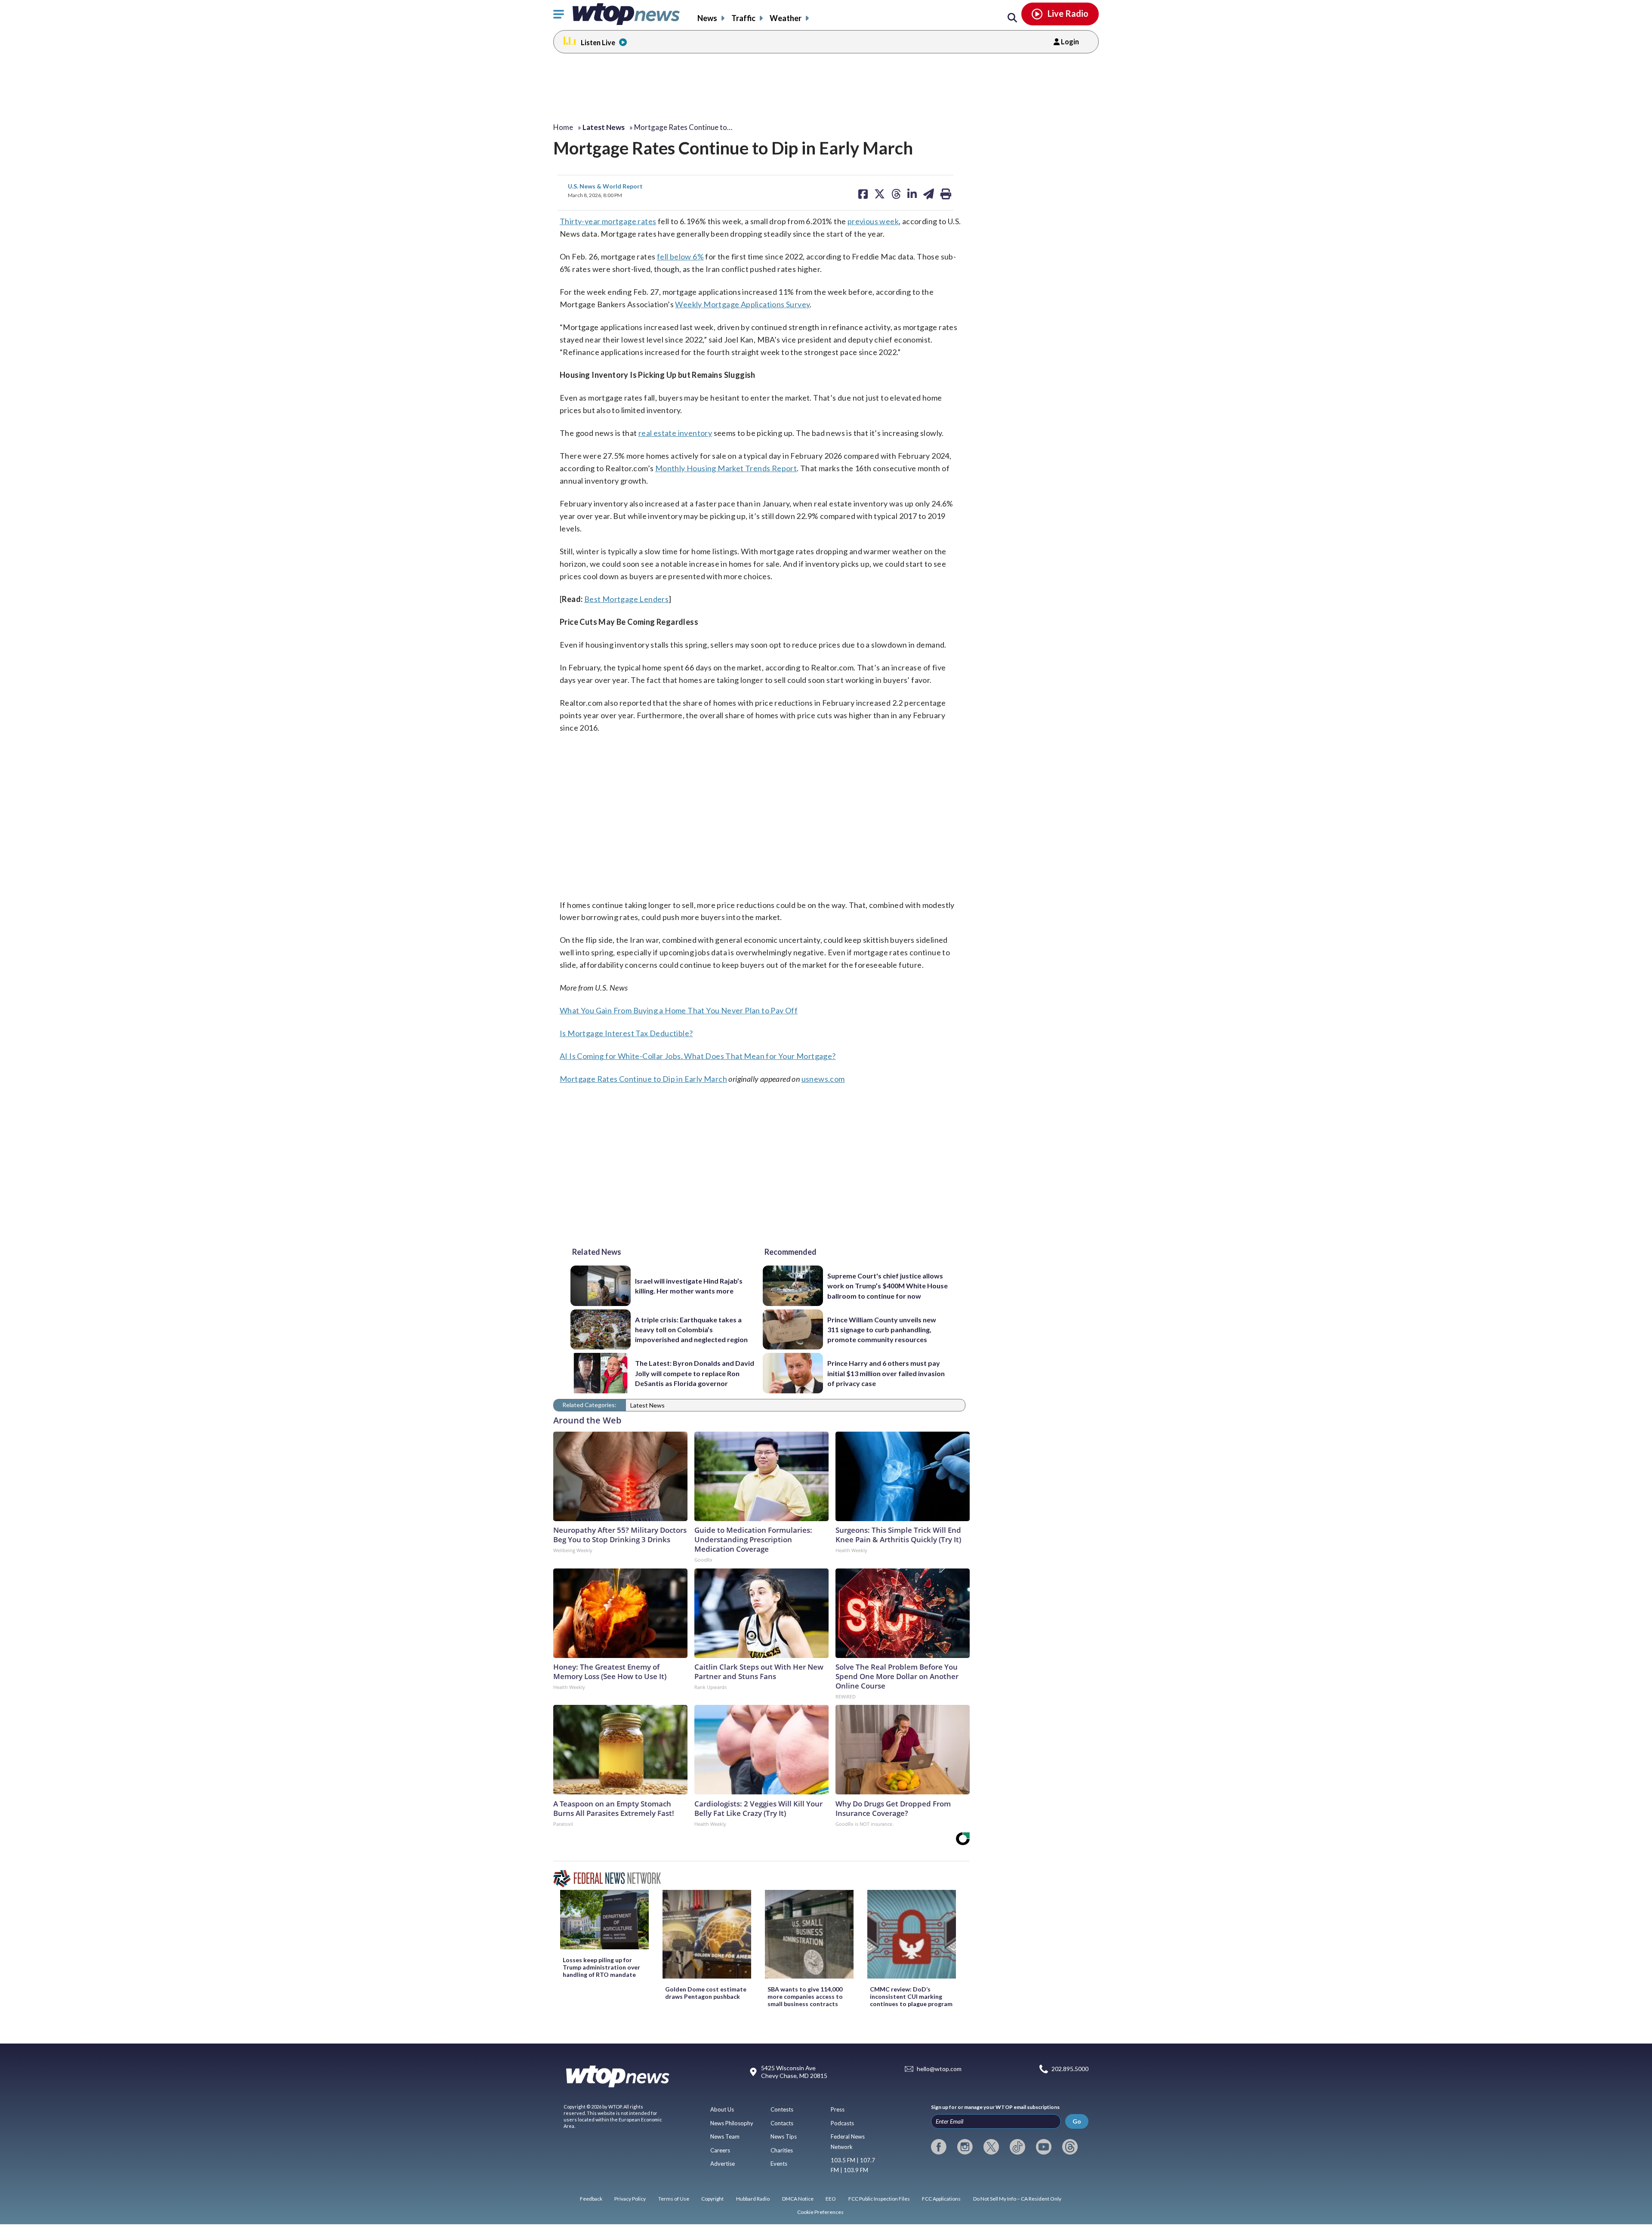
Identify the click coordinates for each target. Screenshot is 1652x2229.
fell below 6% (680, 256)
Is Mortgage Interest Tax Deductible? (626, 1033)
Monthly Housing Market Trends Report (726, 468)
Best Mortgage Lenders (626, 599)
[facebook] (939, 2147)
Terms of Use (674, 2199)
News (707, 18)
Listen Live (598, 42)
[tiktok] (1017, 2147)
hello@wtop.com (939, 2069)
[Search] (1012, 18)
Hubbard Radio (753, 2199)
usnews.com (823, 1079)
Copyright (712, 2199)
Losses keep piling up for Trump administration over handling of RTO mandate (601, 1967)
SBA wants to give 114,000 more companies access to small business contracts (805, 1996)
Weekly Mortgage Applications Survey (742, 304)
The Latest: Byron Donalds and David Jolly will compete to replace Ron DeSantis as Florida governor (695, 1373)
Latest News (647, 1405)
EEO (831, 2199)
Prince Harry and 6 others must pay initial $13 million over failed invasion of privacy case (886, 1373)
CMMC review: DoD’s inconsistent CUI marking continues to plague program (911, 1996)
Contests (782, 2109)
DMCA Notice (798, 2199)
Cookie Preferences (820, 2212)
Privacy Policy (630, 2199)
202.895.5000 (1070, 2069)
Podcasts (842, 2123)
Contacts (782, 2123)
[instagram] (965, 2147)
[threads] (1070, 2147)
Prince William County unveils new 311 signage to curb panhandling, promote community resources (882, 1330)
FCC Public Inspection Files (879, 2199)
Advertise (723, 2164)
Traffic (743, 18)
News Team (725, 2136)
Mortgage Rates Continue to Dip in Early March (643, 1079)
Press (838, 2109)
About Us (722, 2109)
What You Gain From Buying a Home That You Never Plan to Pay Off (679, 1010)
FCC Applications (941, 2199)
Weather (786, 18)
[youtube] (1044, 2147)
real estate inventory (675, 433)
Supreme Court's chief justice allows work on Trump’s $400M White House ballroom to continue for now (888, 1286)
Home (563, 127)
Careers (720, 2150)
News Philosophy (732, 2123)
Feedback (591, 2199)
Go (1077, 2121)
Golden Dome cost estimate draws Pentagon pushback (706, 1993)
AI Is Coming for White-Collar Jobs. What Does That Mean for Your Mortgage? (698, 1056)
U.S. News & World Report (605, 186)
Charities (782, 2150)
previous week (873, 221)
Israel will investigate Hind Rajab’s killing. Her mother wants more (689, 1286)
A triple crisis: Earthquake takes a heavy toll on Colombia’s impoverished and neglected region (691, 1330)
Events (779, 2164)
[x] (991, 2147)
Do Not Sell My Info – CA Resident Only (1017, 2199)
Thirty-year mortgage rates (608, 221)
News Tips (784, 2136)
